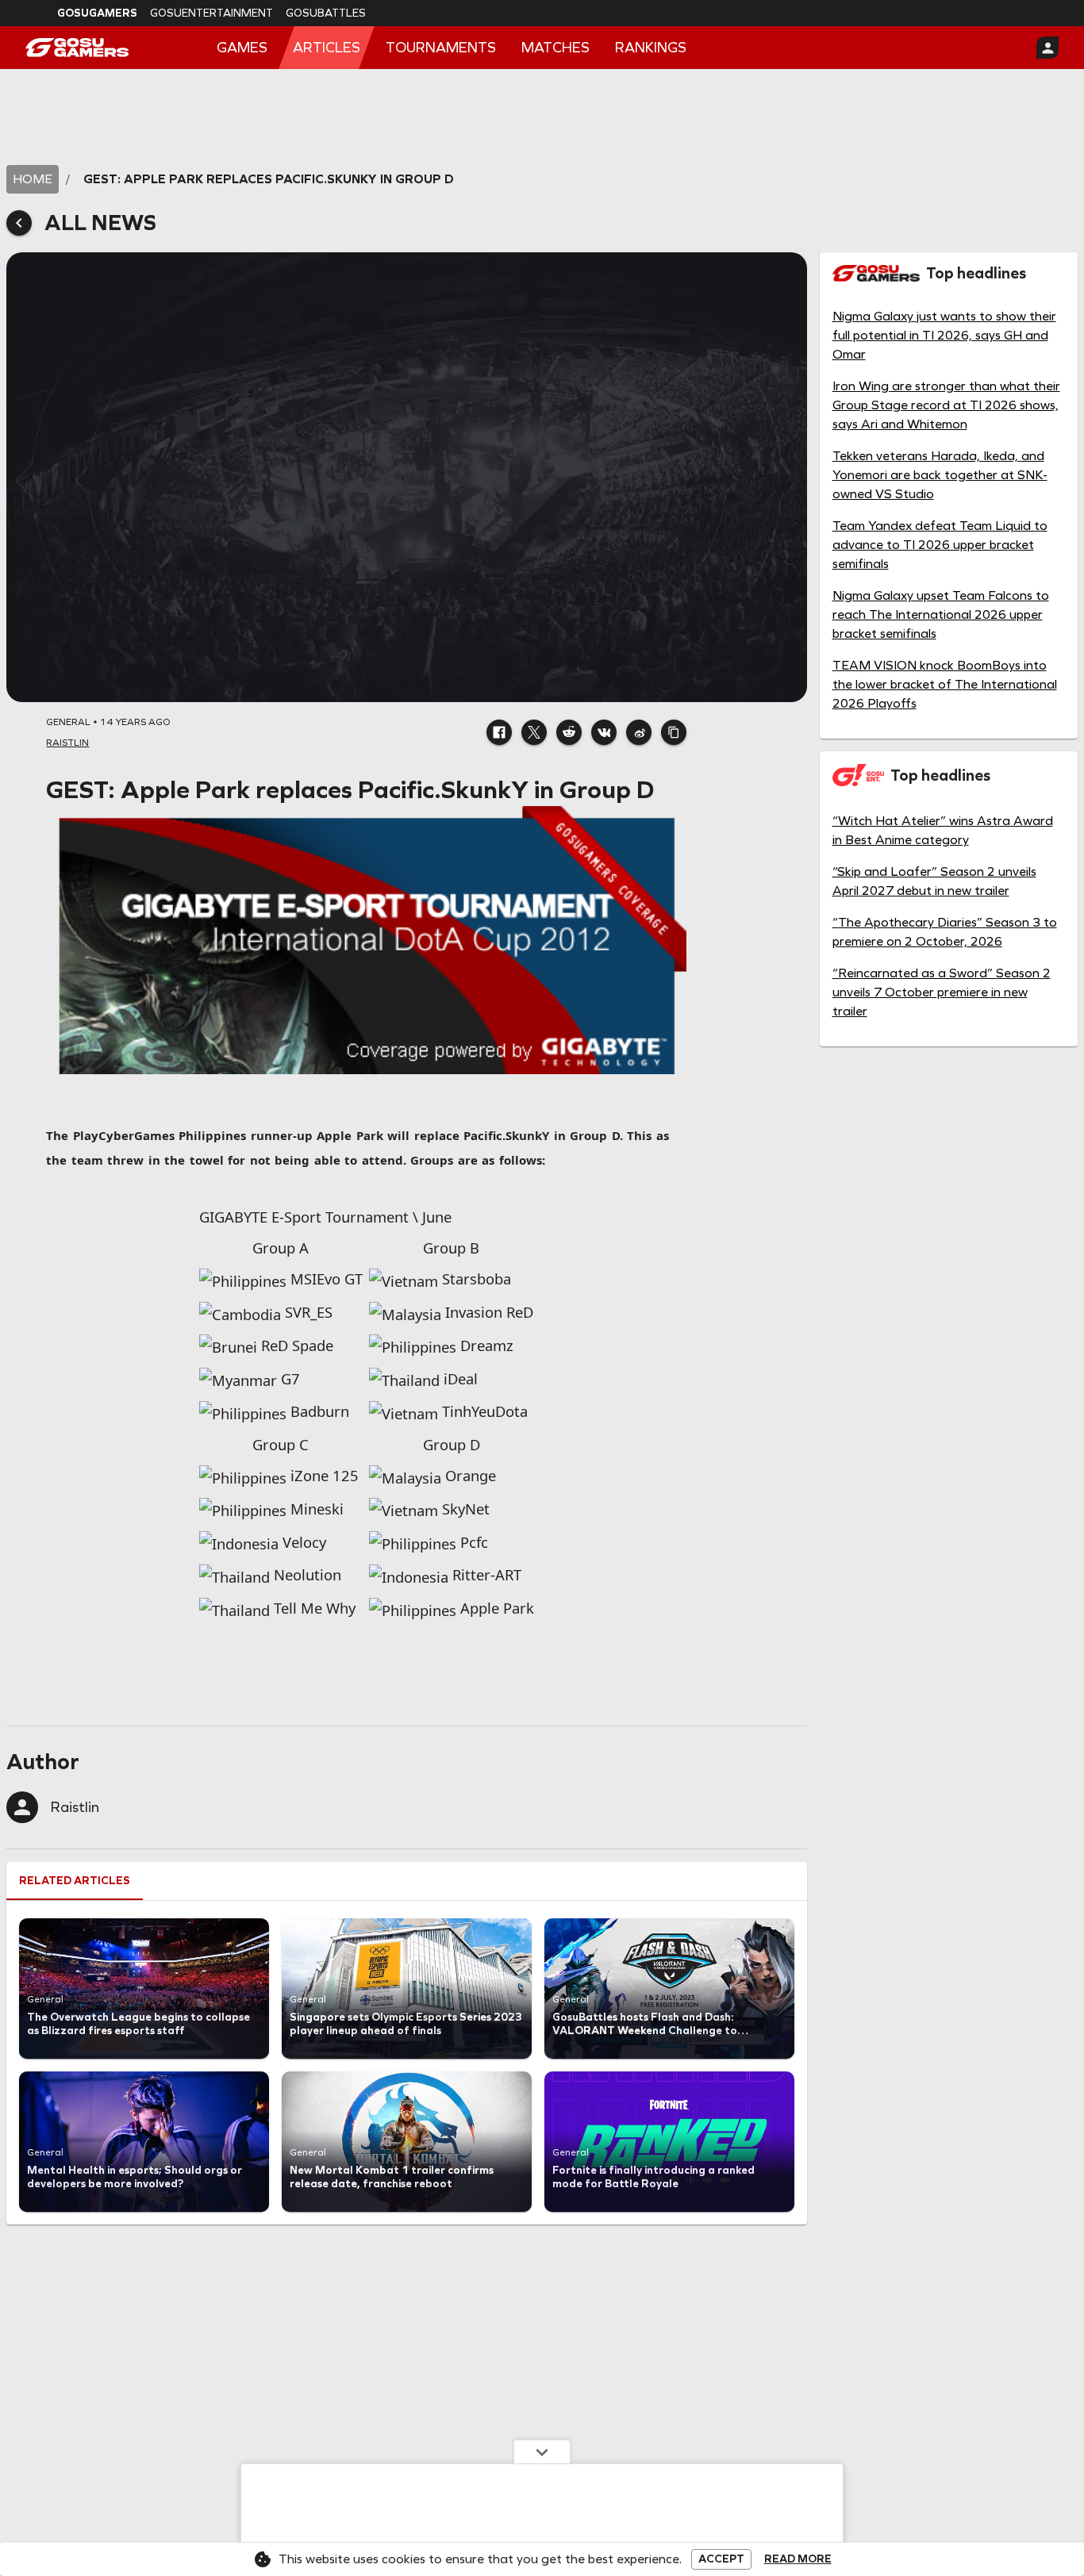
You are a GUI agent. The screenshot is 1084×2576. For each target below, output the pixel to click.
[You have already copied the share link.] (674, 732)
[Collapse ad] (542, 2451)
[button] (499, 732)
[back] (19, 223)
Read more (798, 2559)
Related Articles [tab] (75, 1881)
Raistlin (75, 1807)
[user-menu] (1047, 48)
